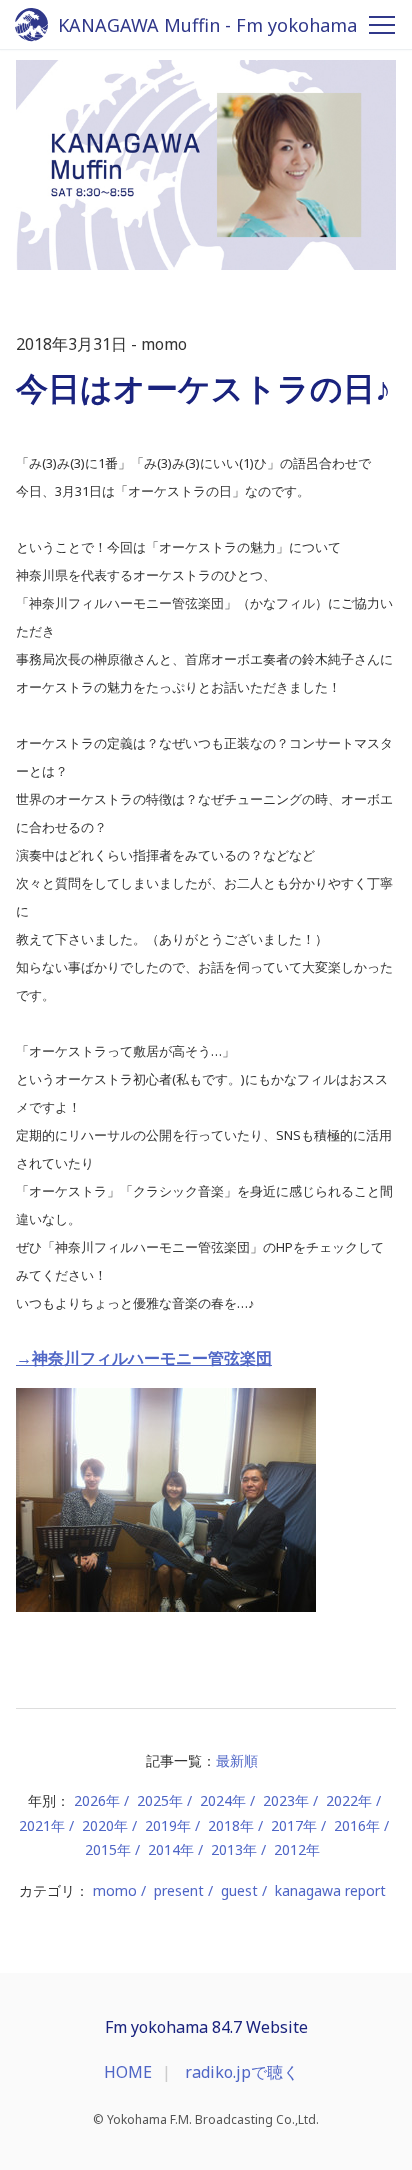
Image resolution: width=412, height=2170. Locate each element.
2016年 (357, 1825)
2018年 (231, 1825)
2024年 (223, 1800)
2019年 (168, 1825)
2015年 (108, 1849)
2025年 (160, 1800)
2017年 (294, 1825)
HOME (128, 2072)
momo (115, 1890)
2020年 (105, 1825)
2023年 (286, 1800)
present (179, 1890)
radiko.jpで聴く (242, 2072)
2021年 (42, 1825)
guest (239, 1890)
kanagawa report (330, 1890)
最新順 (237, 1760)
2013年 (234, 1849)
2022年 (349, 1800)
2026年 (97, 1800)
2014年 (171, 1849)
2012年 (297, 1849)
